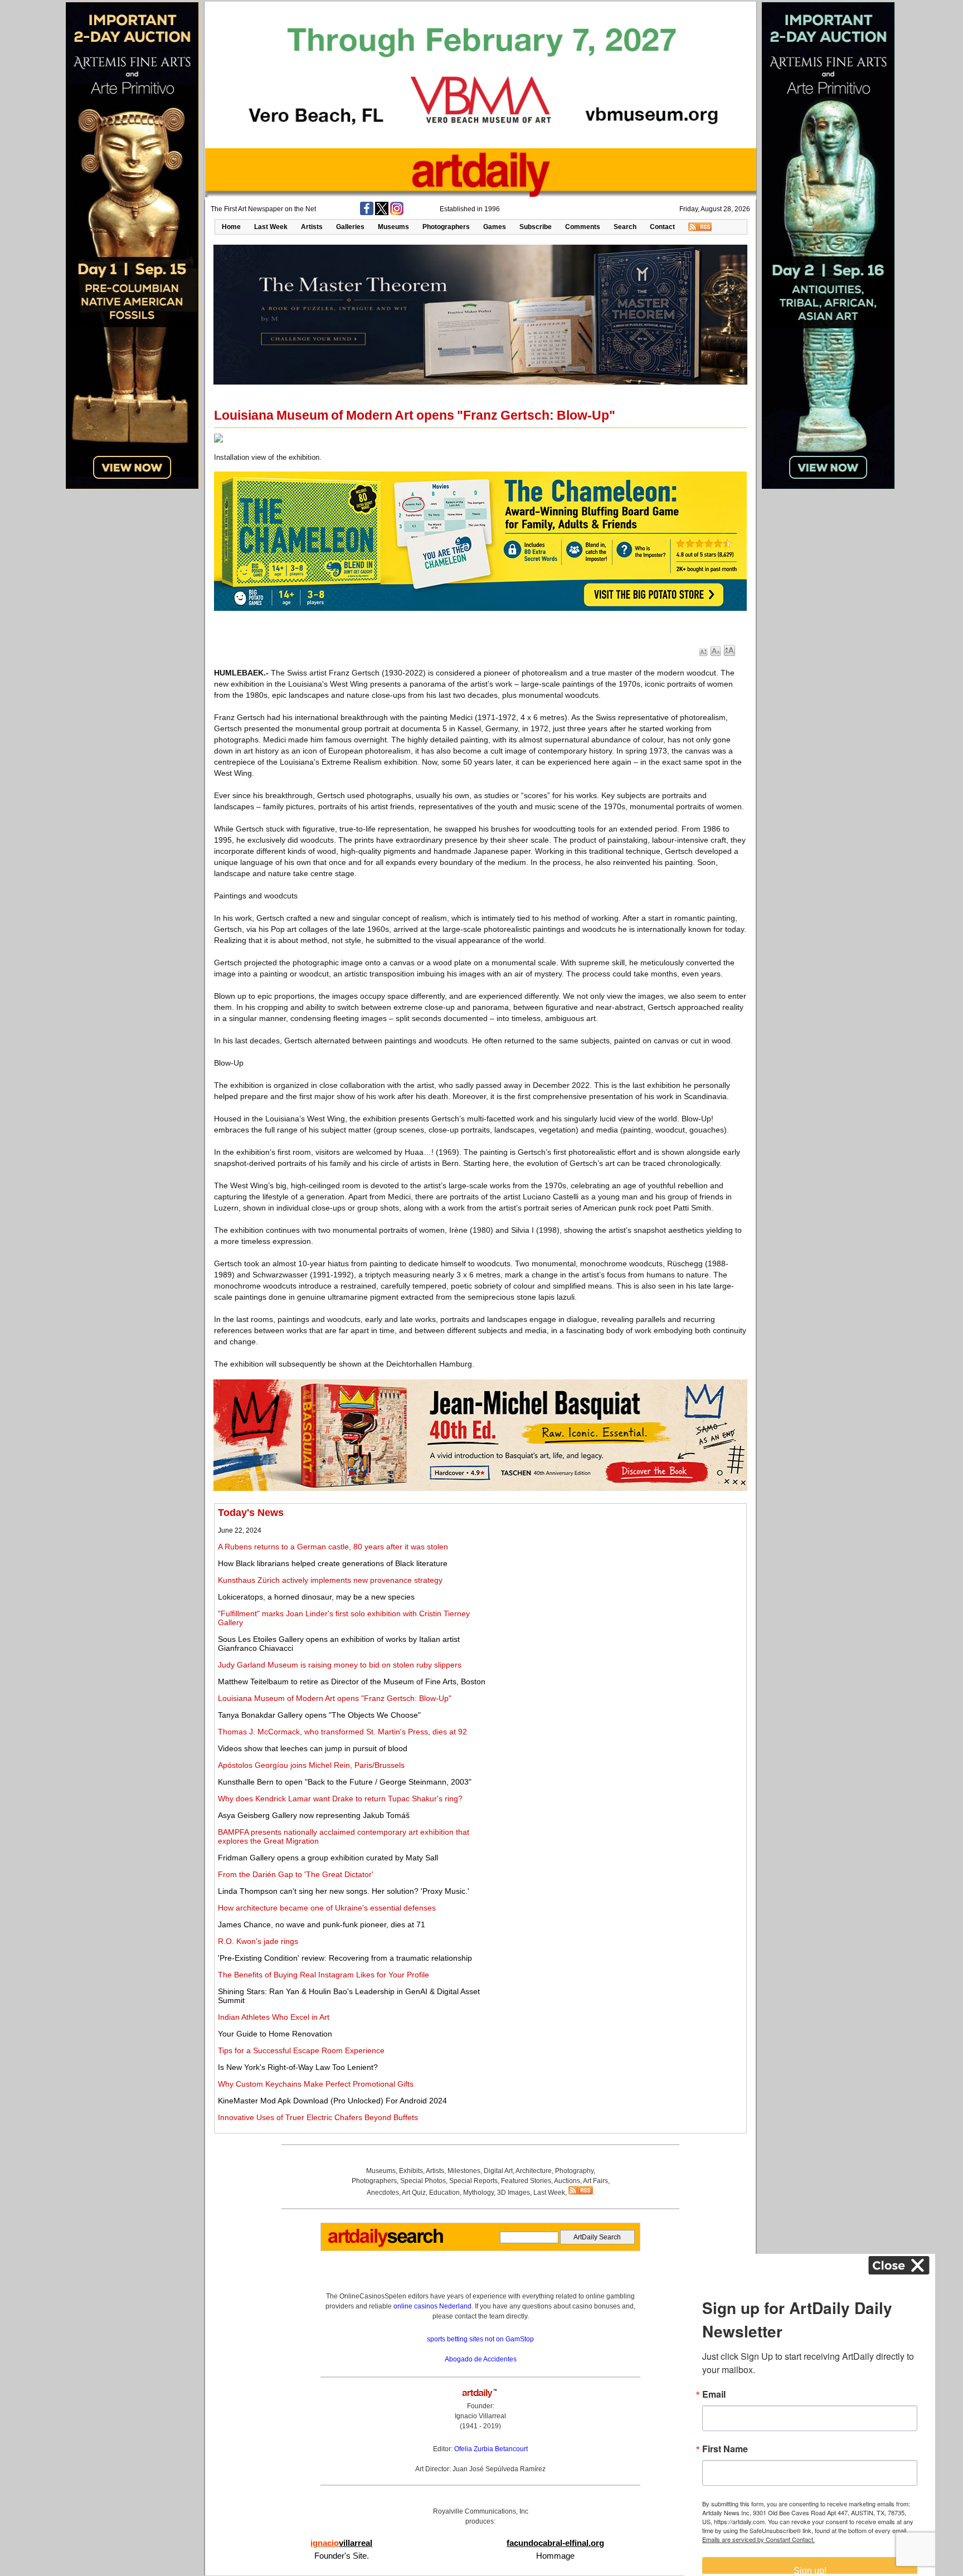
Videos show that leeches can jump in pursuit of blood (313, 1748)
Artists (312, 227)
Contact (662, 227)
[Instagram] (397, 213)
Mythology (478, 2193)
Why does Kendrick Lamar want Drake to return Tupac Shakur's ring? (340, 1799)
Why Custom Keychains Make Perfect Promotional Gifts (316, 2084)
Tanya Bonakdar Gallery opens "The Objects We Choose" (319, 1715)
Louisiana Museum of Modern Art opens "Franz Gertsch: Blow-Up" (335, 1698)
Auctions (567, 2181)
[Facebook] (367, 213)
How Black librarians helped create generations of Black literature (333, 1563)
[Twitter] (382, 213)
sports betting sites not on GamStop (480, 2339)
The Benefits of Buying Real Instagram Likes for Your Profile (324, 1975)
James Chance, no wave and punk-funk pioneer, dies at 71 (322, 1924)
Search (625, 227)
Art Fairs (595, 2181)
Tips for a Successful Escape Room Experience (301, 2050)
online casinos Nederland (432, 2306)
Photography (574, 2171)
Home (231, 227)
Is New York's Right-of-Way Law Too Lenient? (298, 2067)
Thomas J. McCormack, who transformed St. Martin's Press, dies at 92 (342, 1732)
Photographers (446, 227)
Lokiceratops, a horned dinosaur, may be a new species (316, 1597)
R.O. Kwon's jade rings (258, 1941)
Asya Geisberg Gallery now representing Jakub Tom (314, 1815)
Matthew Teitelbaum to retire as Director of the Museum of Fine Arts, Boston (352, 1681)
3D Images (514, 2193)
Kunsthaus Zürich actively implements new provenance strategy (330, 1580)
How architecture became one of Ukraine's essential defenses (327, 1908)
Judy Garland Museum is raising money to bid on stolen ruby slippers (340, 1665)
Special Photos (423, 2181)
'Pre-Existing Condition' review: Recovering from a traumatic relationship (345, 1958)
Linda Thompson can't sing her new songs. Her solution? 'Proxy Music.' (344, 1891)
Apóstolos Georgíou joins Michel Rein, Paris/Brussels (311, 1765)
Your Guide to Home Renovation (275, 2034)
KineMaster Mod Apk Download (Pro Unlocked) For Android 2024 (332, 2101)
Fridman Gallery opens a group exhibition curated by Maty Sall (328, 1858)
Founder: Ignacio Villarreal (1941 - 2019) (480, 2416)
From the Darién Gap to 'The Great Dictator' (296, 1874)
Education (444, 2193)
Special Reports (473, 2181)
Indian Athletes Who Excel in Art (274, 2017)
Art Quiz (414, 2193)
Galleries (350, 227)
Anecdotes (383, 2193)
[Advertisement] (619, 1585)
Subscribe (536, 227)
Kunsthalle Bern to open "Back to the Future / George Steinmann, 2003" (345, 1782)
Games (495, 227)
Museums (393, 227)
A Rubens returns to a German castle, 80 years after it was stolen (333, 1547)
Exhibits (411, 2171)
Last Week (271, 227)
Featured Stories (526, 2181)
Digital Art (498, 2171)
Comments (583, 227)
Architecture (534, 2171)
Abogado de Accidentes (481, 2359)
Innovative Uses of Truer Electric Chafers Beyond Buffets (318, 2117)
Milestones (464, 2171)
